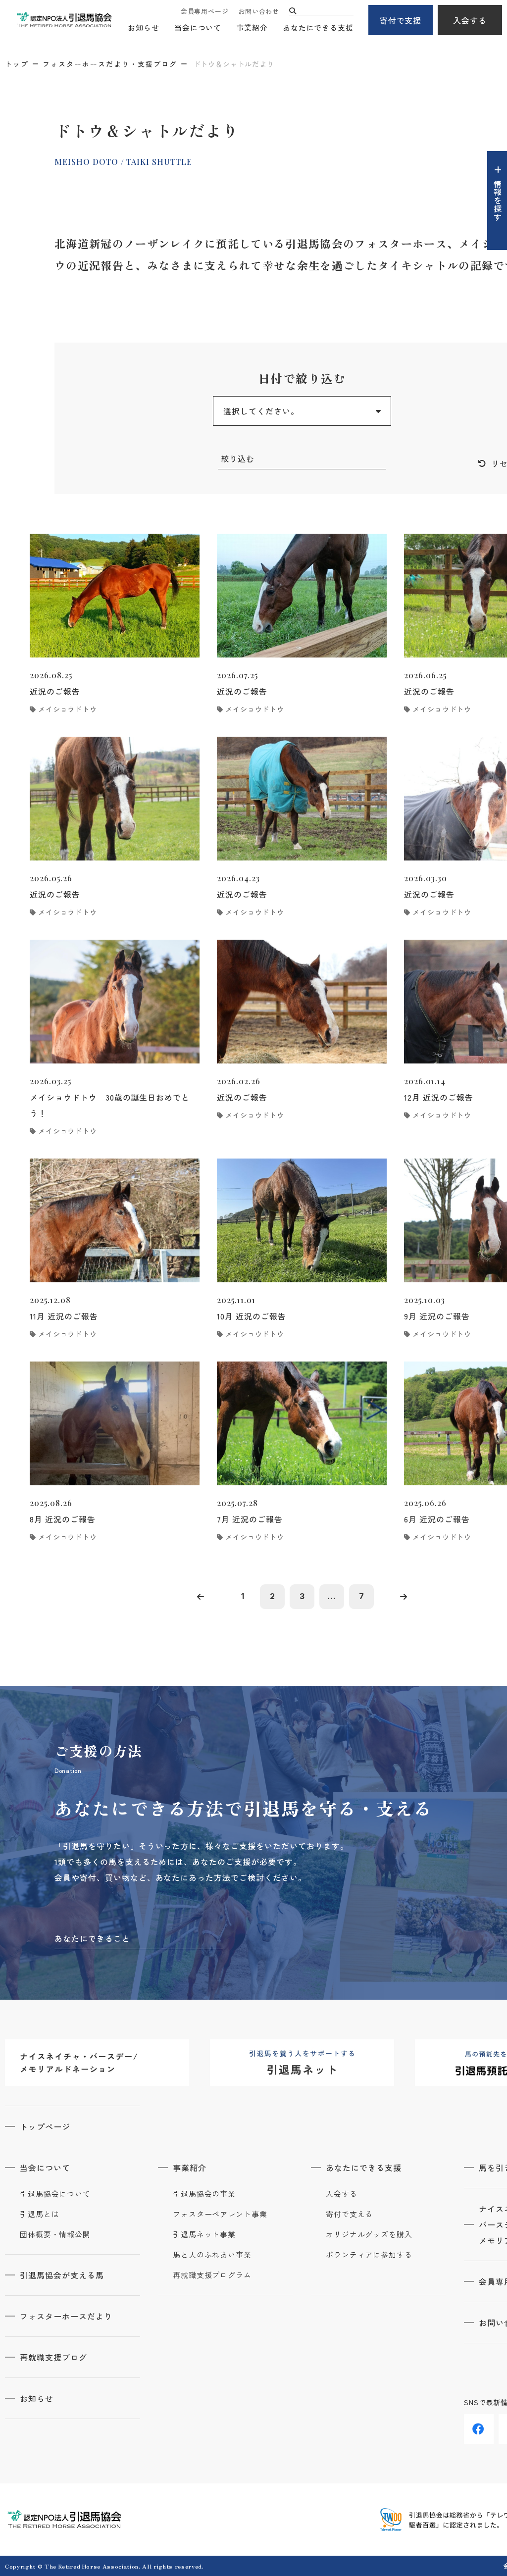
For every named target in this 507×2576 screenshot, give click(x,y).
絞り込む (238, 458)
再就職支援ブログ (53, 2357)
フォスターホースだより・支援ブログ (110, 64)
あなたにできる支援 (318, 27)
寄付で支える (349, 2214)
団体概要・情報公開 (55, 2234)
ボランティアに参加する (369, 2255)
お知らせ (144, 27)
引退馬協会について (55, 2194)
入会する (470, 20)
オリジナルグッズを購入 (369, 2234)
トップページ (45, 2126)
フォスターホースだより (66, 2316)
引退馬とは (40, 2214)
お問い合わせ (259, 11)
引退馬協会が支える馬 (62, 2275)
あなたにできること (92, 1938)
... (332, 1596)
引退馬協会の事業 (204, 2194)
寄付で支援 (401, 20)
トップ (17, 64)
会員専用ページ (204, 11)
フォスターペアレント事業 (220, 2214)
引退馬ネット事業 (204, 2234)
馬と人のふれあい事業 (212, 2255)
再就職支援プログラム (212, 2275)
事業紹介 (252, 27)
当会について (198, 27)
